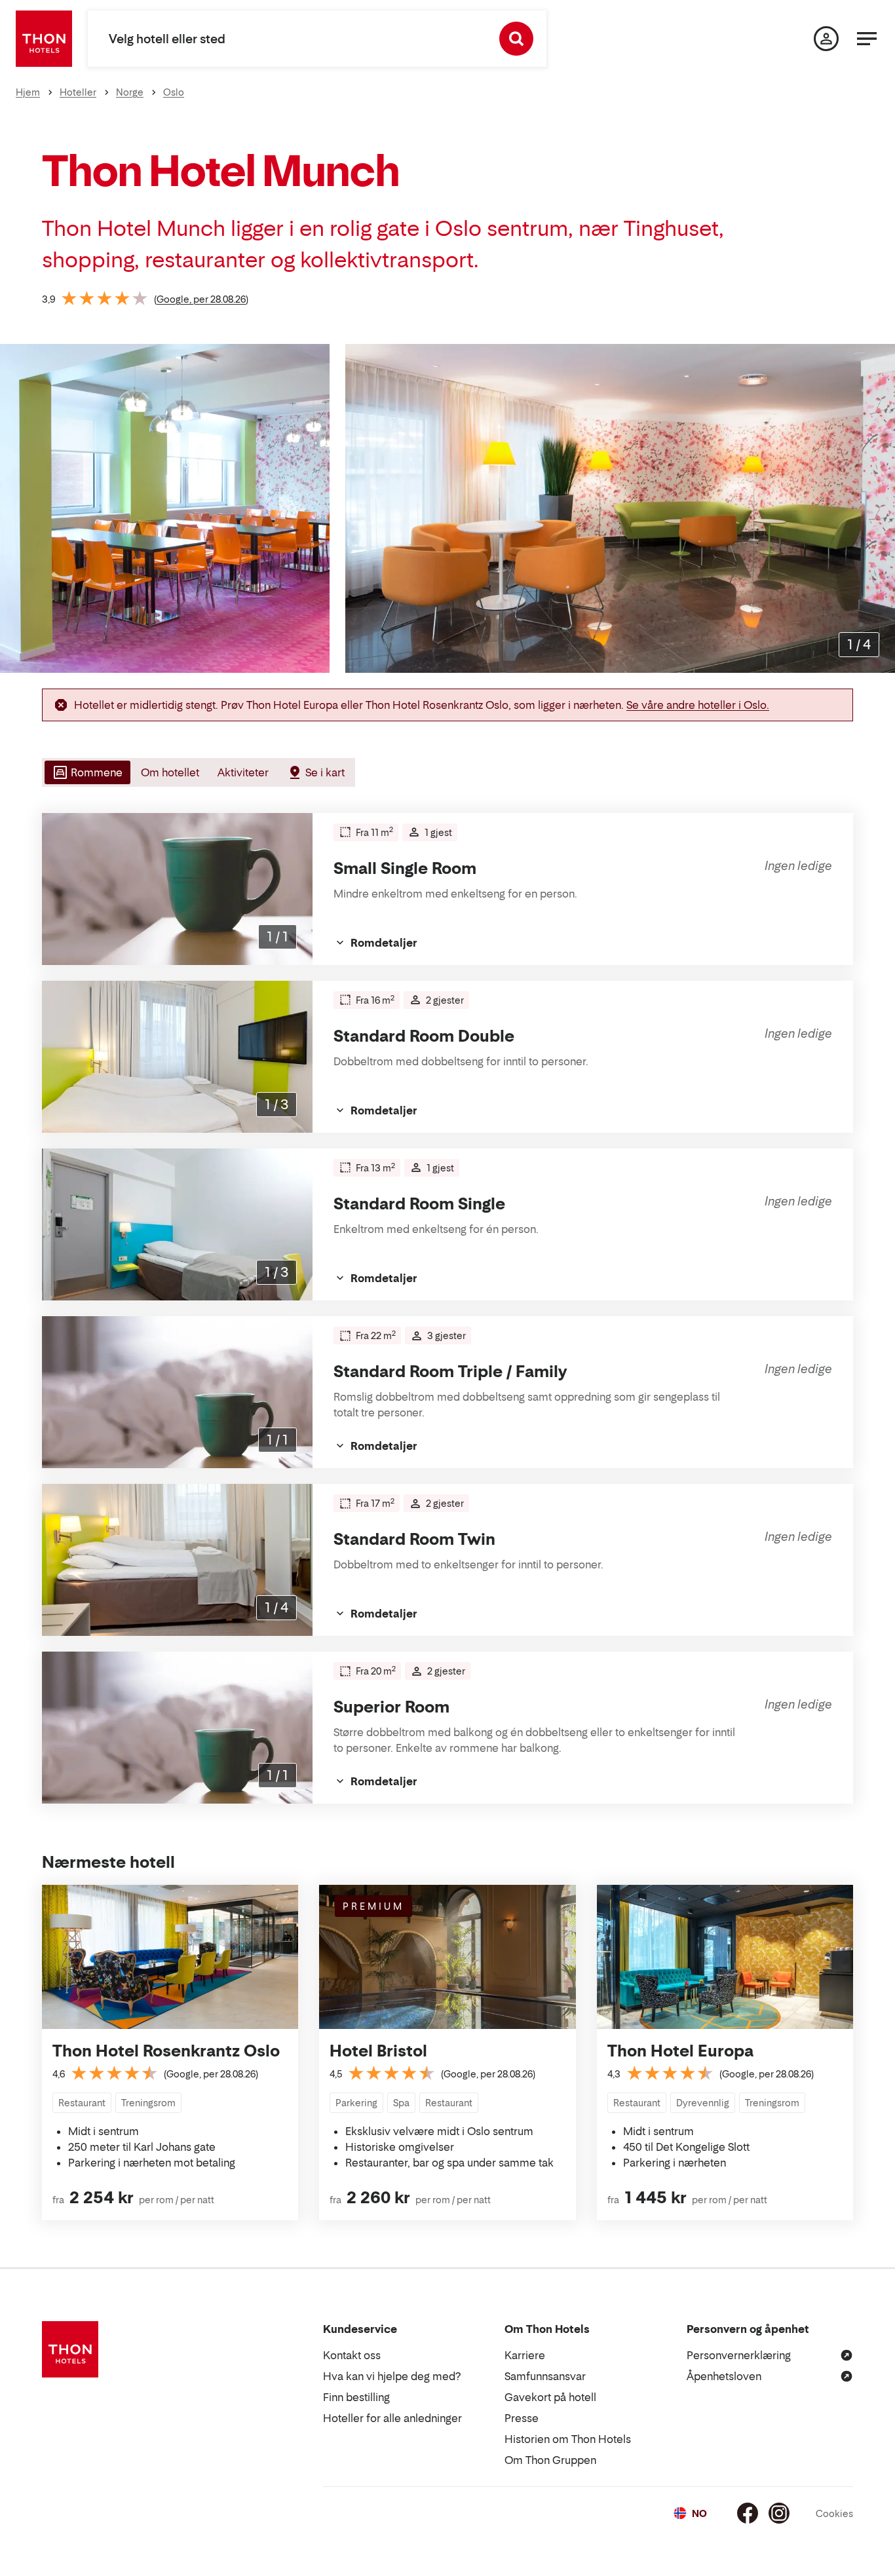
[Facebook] (748, 2513)
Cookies (834, 2513)
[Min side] (826, 39)
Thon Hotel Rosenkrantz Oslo (166, 2051)
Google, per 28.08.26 (201, 299)
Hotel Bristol (378, 2051)
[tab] (86, 772)
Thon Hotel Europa (680, 2051)
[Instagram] (779, 2513)
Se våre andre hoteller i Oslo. (698, 705)
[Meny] (867, 39)
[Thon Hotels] (44, 39)
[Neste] (880, 508)
